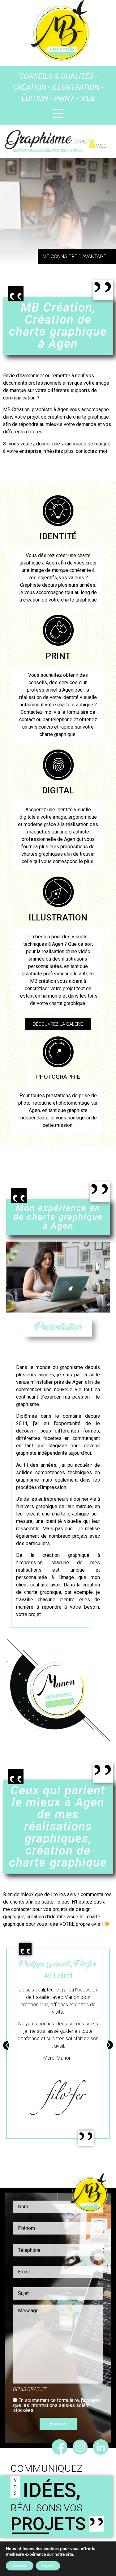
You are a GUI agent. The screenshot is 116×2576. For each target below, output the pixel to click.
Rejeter (48, 2566)
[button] (77, 257)
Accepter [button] (20, 2566)
